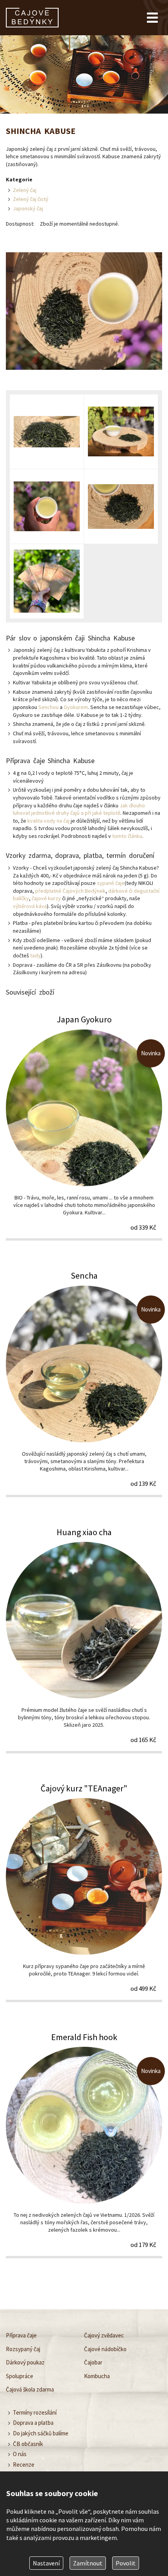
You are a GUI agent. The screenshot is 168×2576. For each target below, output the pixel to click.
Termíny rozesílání (35, 2412)
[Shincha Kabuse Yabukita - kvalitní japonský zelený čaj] (121, 432)
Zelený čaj (25, 190)
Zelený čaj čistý (31, 199)
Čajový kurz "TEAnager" (84, 1892)
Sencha (84, 1383)
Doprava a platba (33, 2423)
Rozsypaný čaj (23, 2349)
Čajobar (93, 2362)
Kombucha (97, 2376)
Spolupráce (20, 2376)
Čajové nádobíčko (105, 2349)
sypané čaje (111, 883)
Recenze (24, 2465)
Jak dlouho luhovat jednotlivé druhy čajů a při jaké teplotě (79, 809)
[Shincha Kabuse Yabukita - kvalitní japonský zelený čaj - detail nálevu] (47, 507)
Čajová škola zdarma (30, 2389)
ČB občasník (28, 2444)
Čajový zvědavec (104, 2335)
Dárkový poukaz (25, 2362)
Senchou (48, 707)
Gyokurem (76, 707)
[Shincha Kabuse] (84, 312)
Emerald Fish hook (84, 2145)
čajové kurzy (46, 898)
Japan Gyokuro (84, 1127)
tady (35, 955)
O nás (20, 2454)
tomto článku (127, 836)
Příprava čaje (21, 2335)
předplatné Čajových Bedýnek (70, 891)
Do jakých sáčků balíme (41, 2433)
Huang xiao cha (84, 1640)
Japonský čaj (28, 208)
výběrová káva (30, 906)
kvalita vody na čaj (48, 821)
